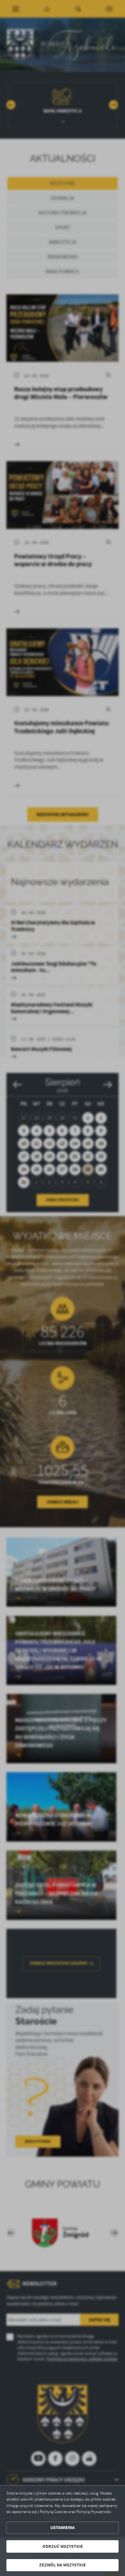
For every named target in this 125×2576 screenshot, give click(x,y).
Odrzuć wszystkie (63, 2546)
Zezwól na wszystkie (63, 2565)
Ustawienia (63, 2528)
